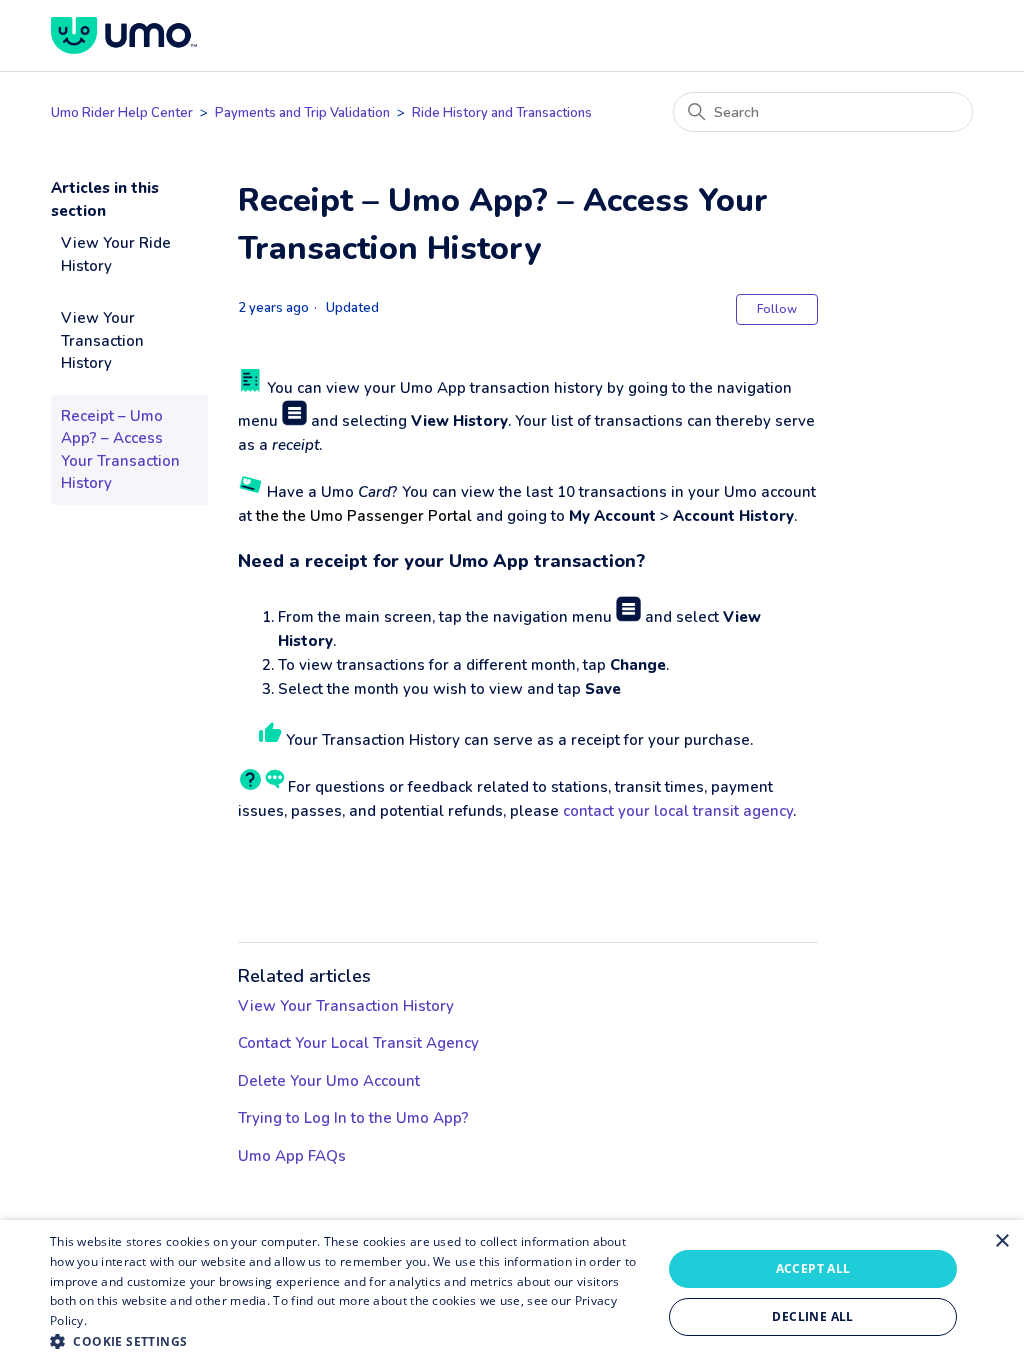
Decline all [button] (812, 1316)
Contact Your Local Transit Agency (358, 1043)
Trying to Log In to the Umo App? (353, 1118)
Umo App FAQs (292, 1156)
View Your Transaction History (102, 340)
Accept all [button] (813, 1268)
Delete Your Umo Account (329, 1081)
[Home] (124, 35)
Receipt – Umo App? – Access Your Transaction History (120, 450)
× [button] (1001, 1241)
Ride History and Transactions (502, 113)
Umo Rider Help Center (122, 113)
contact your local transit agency (678, 811)
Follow (777, 309)
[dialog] (512, 1293)
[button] (347, 1341)
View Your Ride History (116, 254)
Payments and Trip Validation (304, 113)
